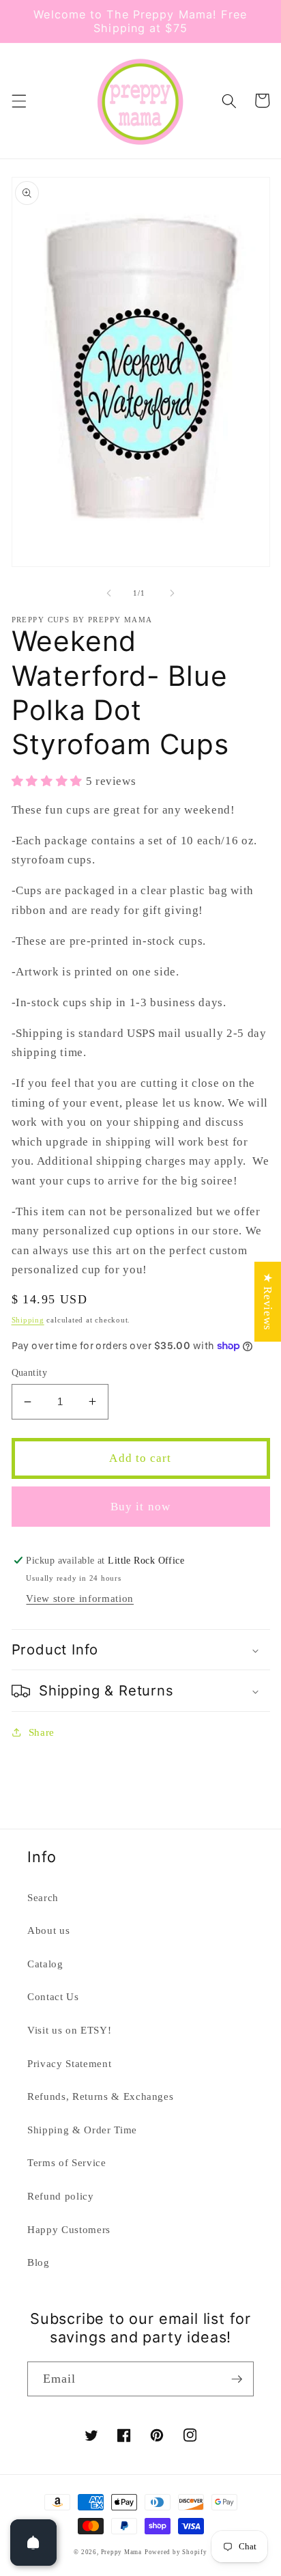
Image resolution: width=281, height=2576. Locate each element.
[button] (18, 100)
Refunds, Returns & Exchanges (100, 2096)
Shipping (28, 1320)
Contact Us (53, 1996)
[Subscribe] (237, 2379)
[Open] (33, 2543)
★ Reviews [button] (268, 1302)
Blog (39, 2262)
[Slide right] (172, 593)
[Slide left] (109, 593)
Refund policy (61, 2196)
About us (48, 1930)
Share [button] (42, 1732)
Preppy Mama (121, 2552)
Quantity (30, 1372)
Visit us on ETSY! (69, 2030)
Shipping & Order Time (82, 2130)
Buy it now (140, 1507)
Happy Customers (69, 2229)
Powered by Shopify (176, 2552)
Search (43, 1897)
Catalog (45, 1964)
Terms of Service (67, 2162)
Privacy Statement (69, 2063)
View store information (80, 1598)
